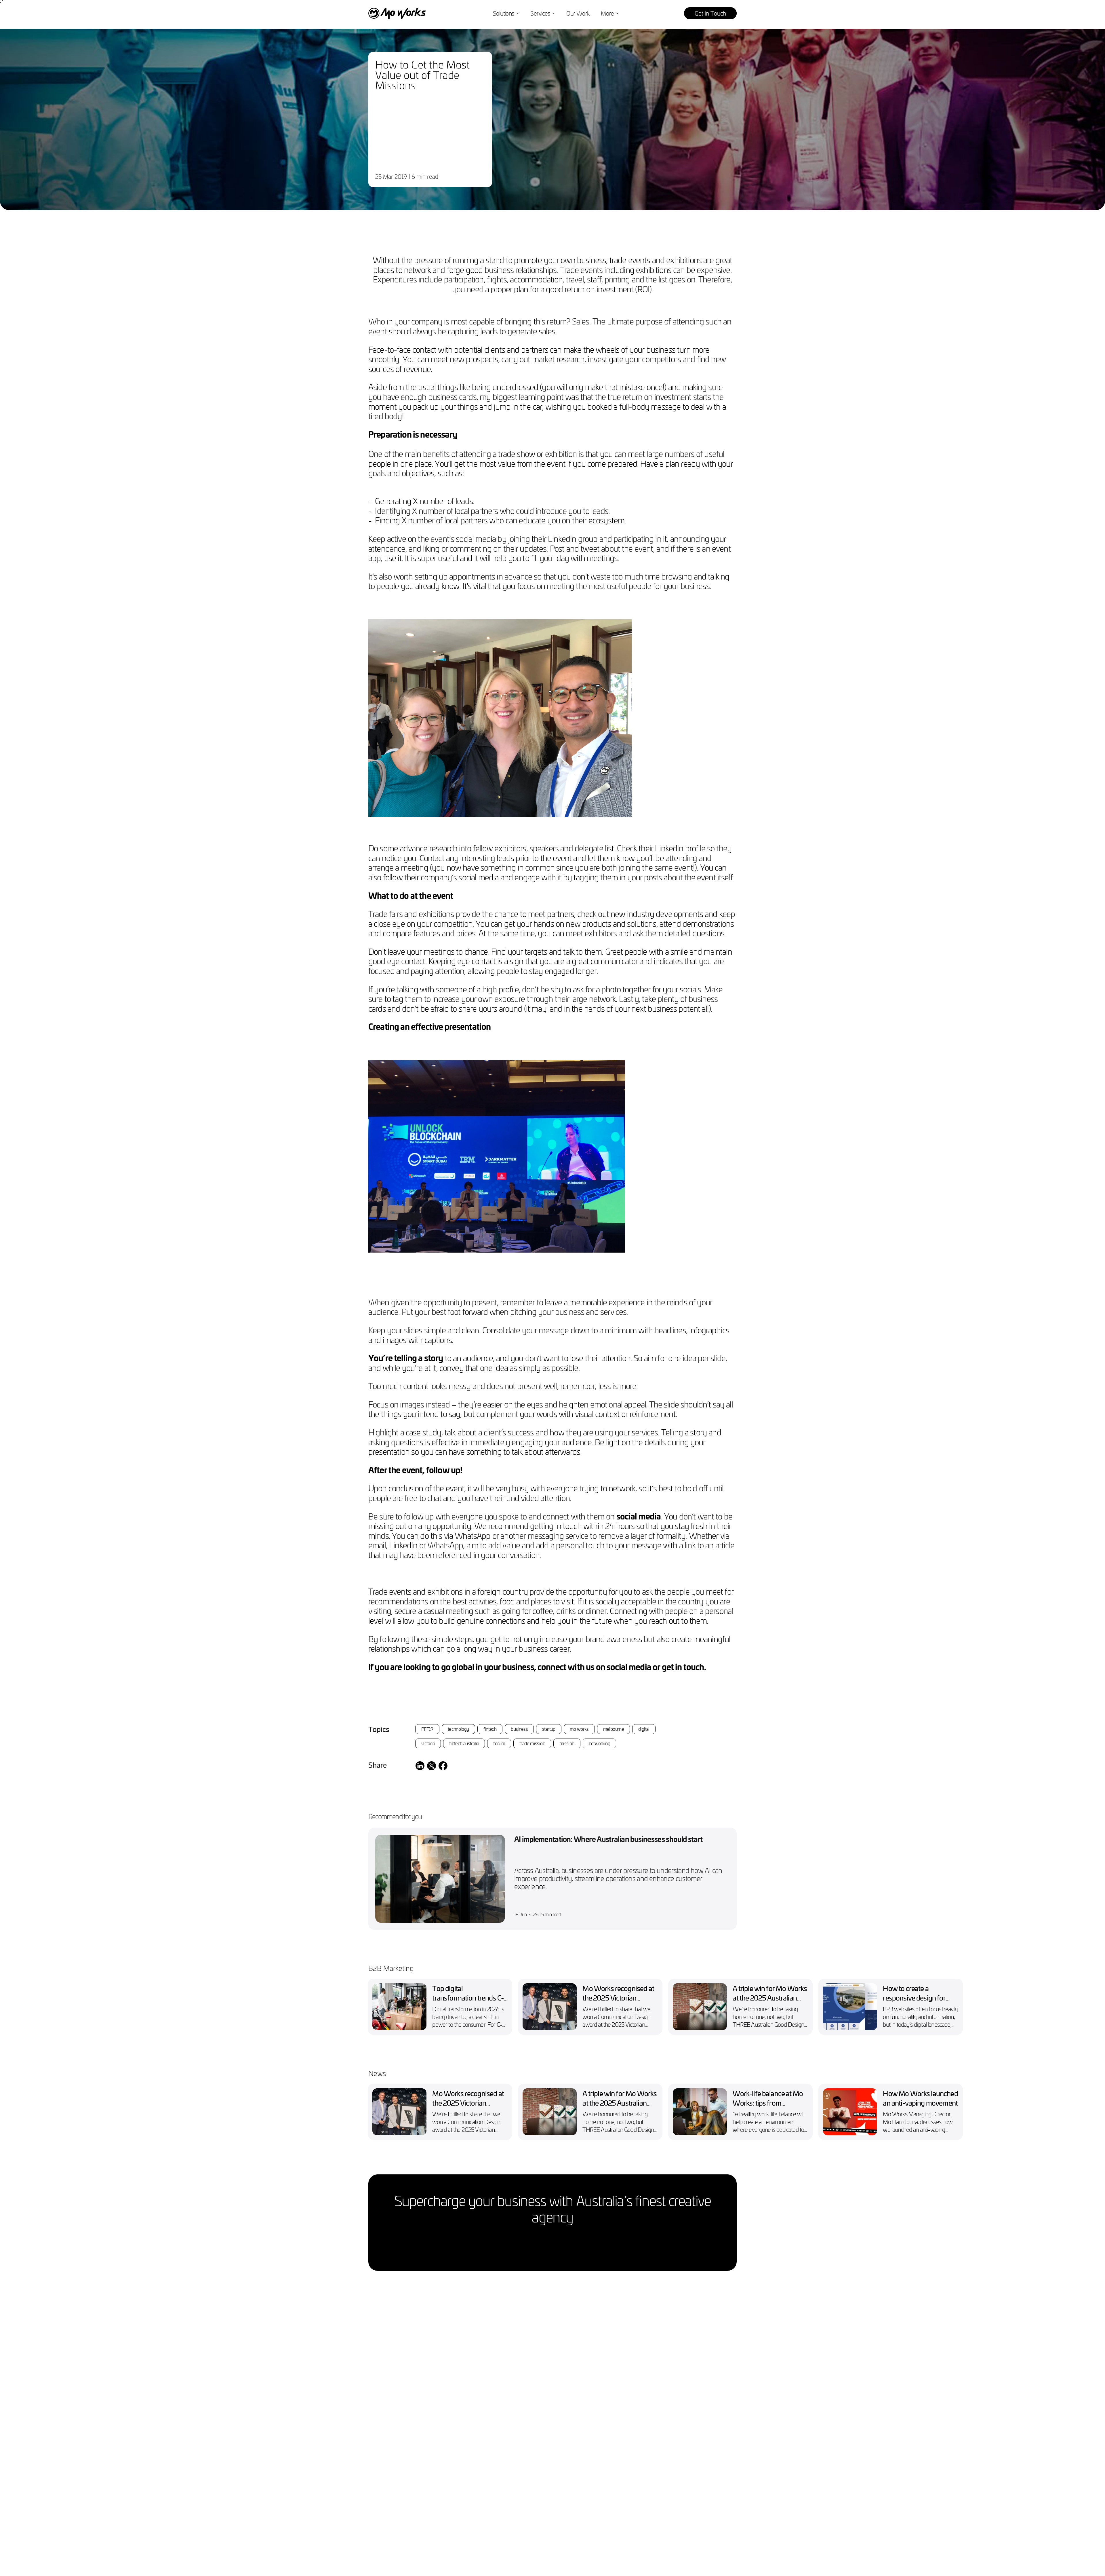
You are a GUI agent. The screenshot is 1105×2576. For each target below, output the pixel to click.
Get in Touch (710, 13)
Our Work (578, 13)
